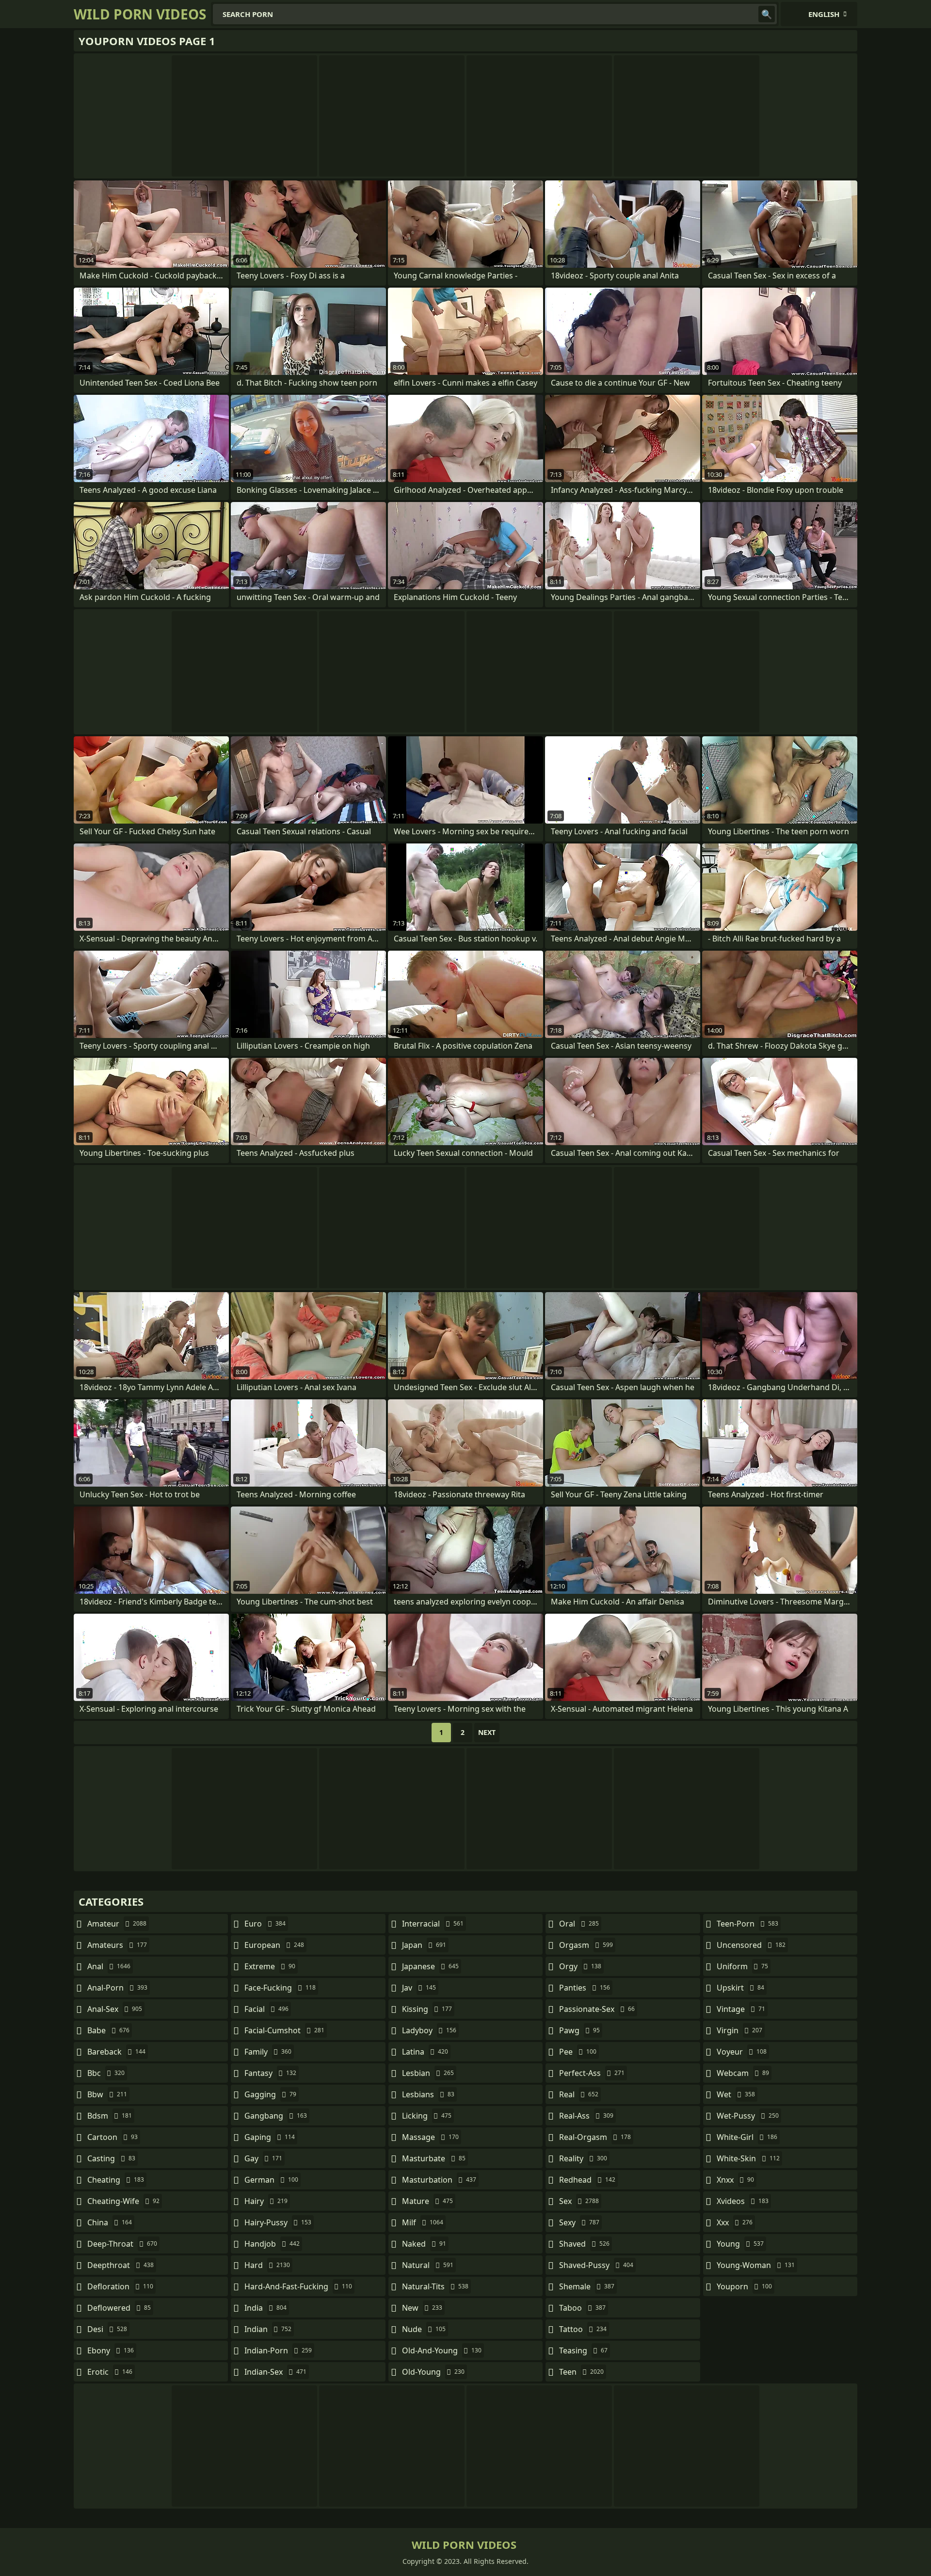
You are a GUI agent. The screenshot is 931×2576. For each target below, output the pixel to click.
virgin (739, 2030)
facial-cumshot (284, 2030)
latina (425, 2052)
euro (265, 1924)
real (579, 2094)
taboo (582, 2308)
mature (427, 2201)
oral (579, 1924)
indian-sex (275, 2372)
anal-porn (117, 1988)
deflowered (119, 2308)
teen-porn (747, 1924)
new (422, 2308)
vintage (741, 2009)
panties (585, 1988)
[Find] (767, 14)
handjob (272, 2244)
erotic (110, 2372)
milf (423, 2222)
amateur (117, 1924)
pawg (579, 2030)
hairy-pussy (278, 2222)
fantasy (270, 2073)
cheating (116, 2180)
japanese (430, 1966)
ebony (111, 2350)
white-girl (747, 2137)
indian (268, 2329)
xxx (735, 2222)
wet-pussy (748, 2116)
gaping (270, 2137)
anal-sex (115, 2009)
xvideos (743, 2201)
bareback (116, 2052)
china (110, 2222)
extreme (270, 1966)
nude (424, 2329)
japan (424, 1945)
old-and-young (442, 2350)
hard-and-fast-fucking (298, 2286)
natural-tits (435, 2286)
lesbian (428, 2073)
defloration (120, 2286)
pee (578, 2052)
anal (109, 1966)
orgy (580, 1966)
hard (267, 2265)
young (740, 2244)
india (265, 2308)
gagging (270, 2094)
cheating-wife (123, 2201)
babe (108, 2030)
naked (424, 2244)
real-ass (586, 2116)
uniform (742, 1966)
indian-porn (278, 2350)
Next (487, 1732)
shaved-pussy (596, 2265)
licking (427, 2116)
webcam (743, 2073)
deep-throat (122, 2244)
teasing (583, 2350)
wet (736, 2094)
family (268, 2052)
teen (581, 2372)
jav (419, 1988)
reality (583, 2158)
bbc (106, 2073)
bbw (107, 2094)
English (824, 14)
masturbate (434, 2158)
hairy (266, 2201)
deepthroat (120, 2265)
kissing (427, 2009)
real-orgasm (595, 2137)
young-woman (756, 2265)
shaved (584, 2244)
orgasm (586, 1945)
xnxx (735, 2180)
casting (111, 2158)
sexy (579, 2222)
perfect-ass (592, 2073)
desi (107, 2329)
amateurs (117, 1945)
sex (579, 2201)
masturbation (439, 2180)
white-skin (748, 2158)
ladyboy (429, 2030)
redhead (587, 2180)
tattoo (583, 2329)
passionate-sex (597, 2009)
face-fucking (280, 1988)
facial (266, 2009)
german (271, 2180)
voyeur (742, 2052)
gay (263, 2158)
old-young (433, 2372)
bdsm (110, 2116)
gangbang (276, 2116)
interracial (433, 1924)
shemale (587, 2286)
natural (428, 2265)
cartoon (112, 2137)
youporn (744, 2286)
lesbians (428, 2094)
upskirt (740, 1988)
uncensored (751, 1945)
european (274, 1945)
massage (430, 2137)
